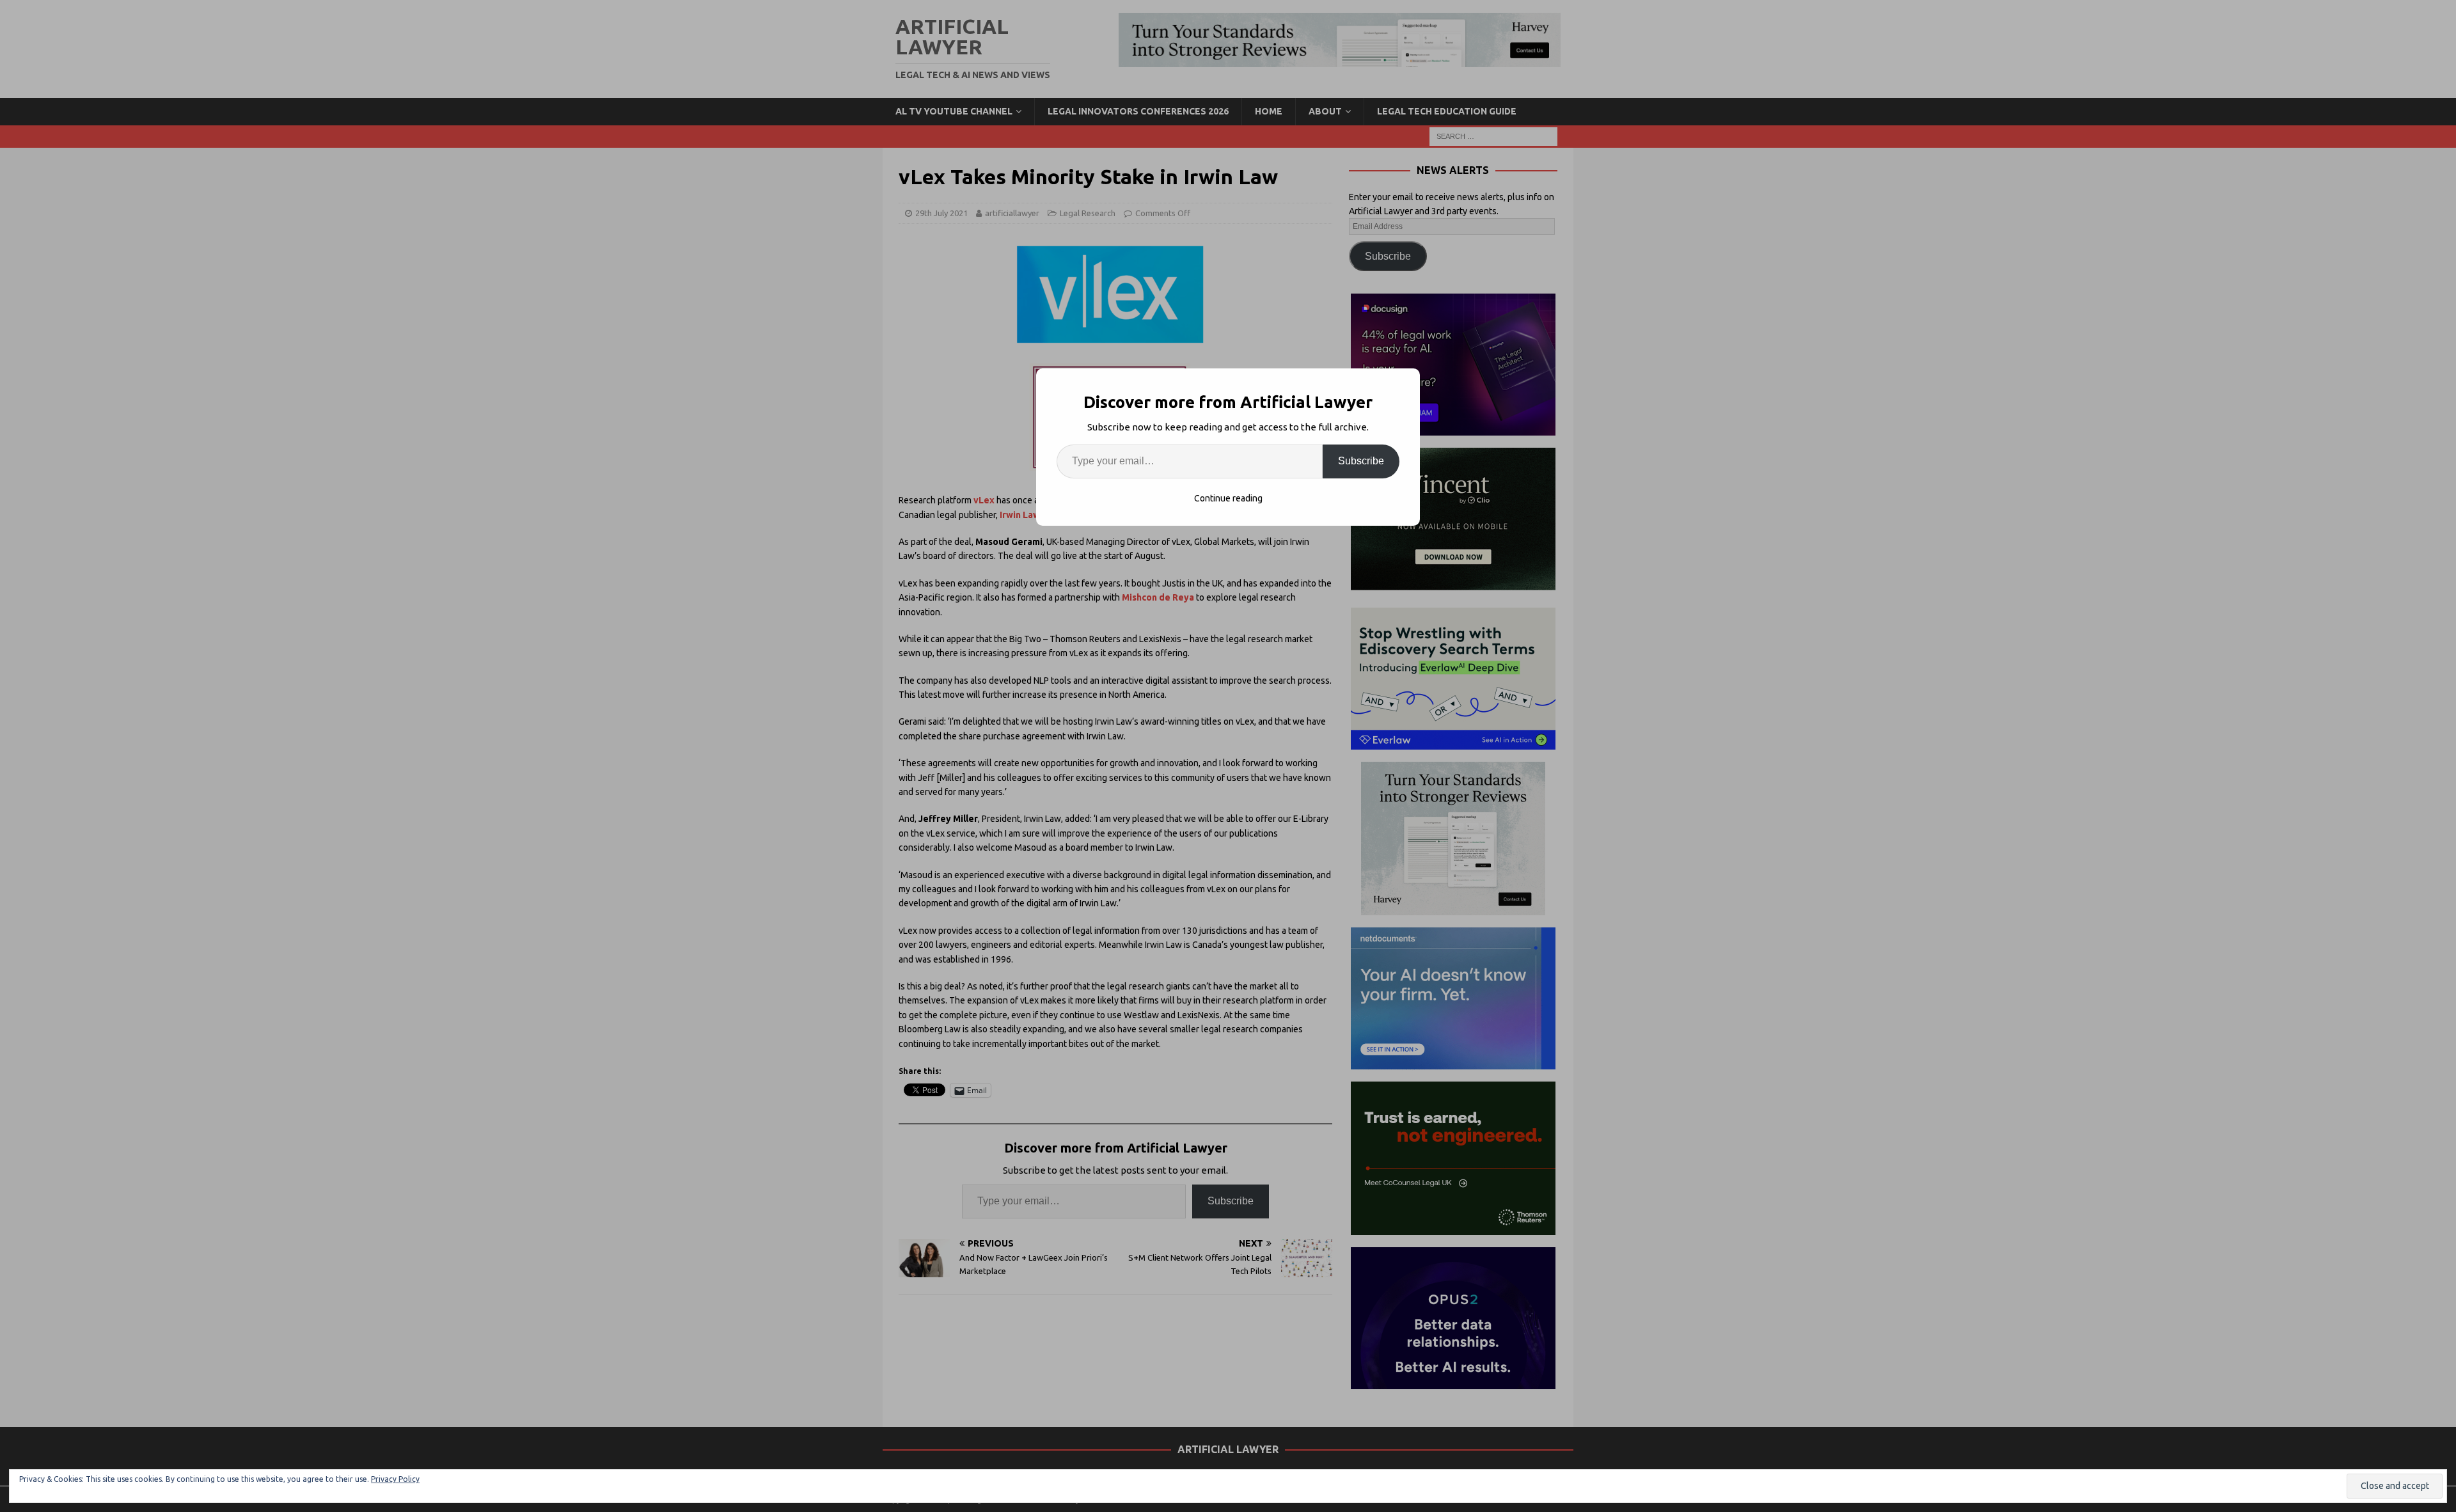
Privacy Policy (395, 1479)
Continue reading (1228, 498)
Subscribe (1361, 461)
